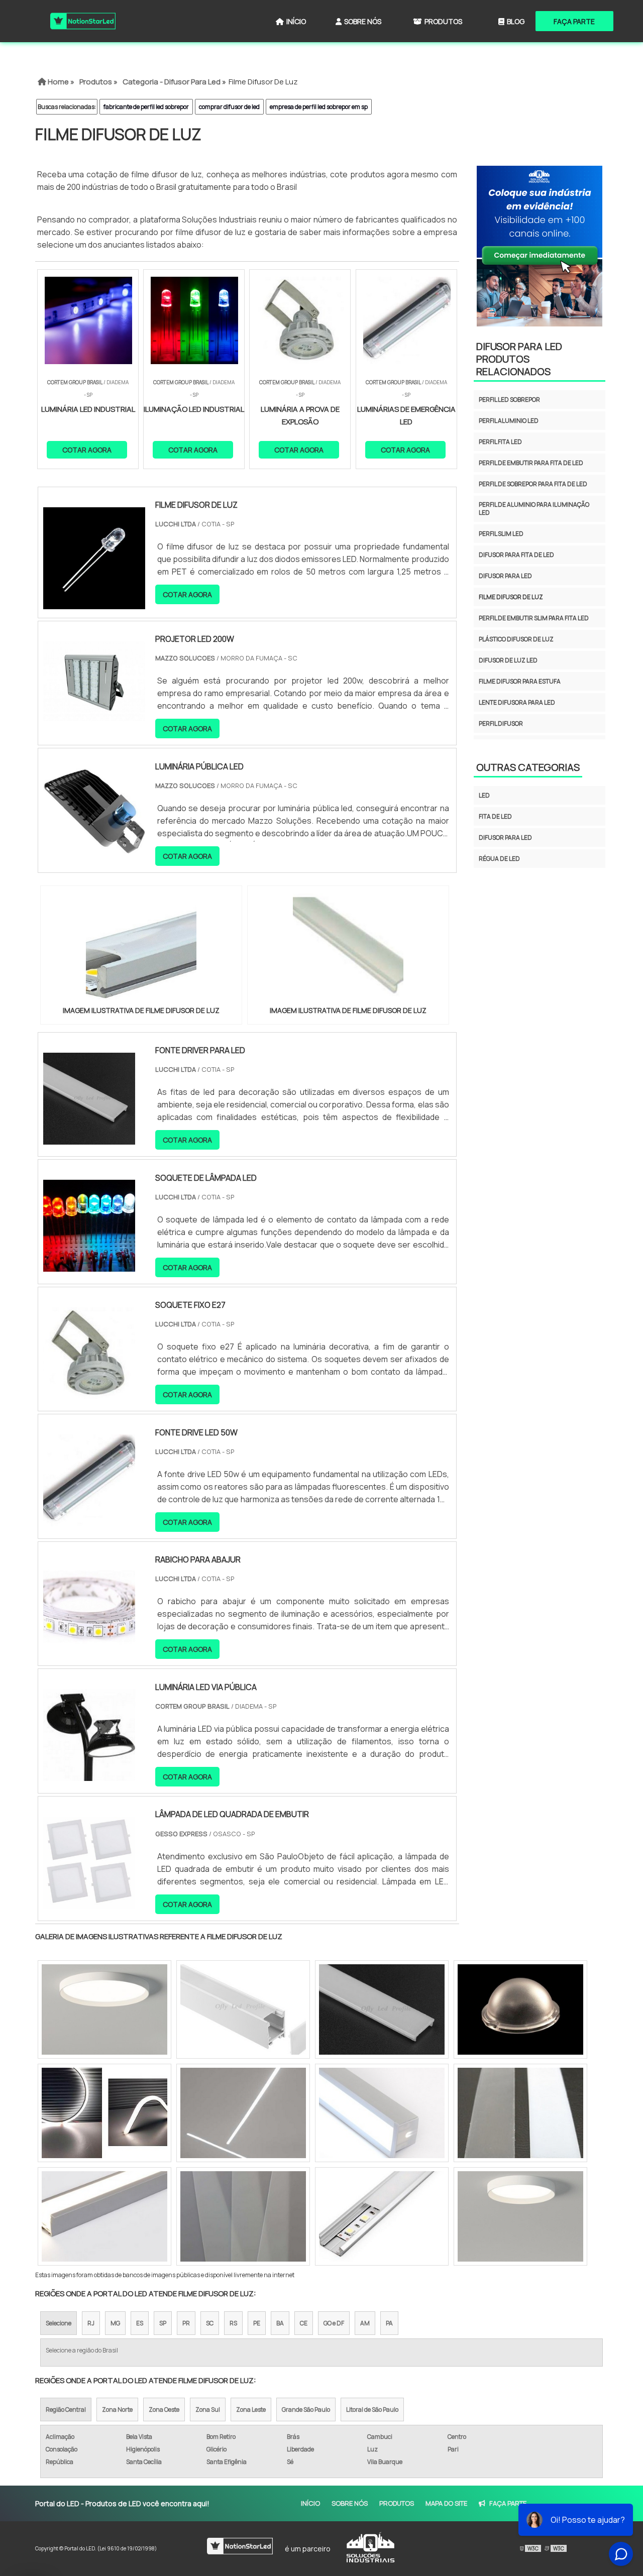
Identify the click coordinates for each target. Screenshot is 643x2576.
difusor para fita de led (516, 555)
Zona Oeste (164, 2410)
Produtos (443, 21)
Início (296, 21)
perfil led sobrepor (509, 400)
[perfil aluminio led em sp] (520, 2113)
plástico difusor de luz (516, 639)
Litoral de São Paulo (372, 2410)
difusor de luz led (508, 660)
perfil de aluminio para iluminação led (534, 509)
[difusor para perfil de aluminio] (520, 2216)
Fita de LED (495, 816)
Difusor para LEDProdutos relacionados (519, 359)
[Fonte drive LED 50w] (89, 1520)
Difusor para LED (505, 837)
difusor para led (505, 576)
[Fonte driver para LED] (89, 1138)
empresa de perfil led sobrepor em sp (319, 107)
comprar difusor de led (229, 107)
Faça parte (574, 21)
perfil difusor (501, 723)
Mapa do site (446, 2503)
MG (115, 2323)
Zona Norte (117, 2410)
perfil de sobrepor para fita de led (533, 484)
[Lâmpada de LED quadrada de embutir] (89, 1902)
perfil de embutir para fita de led (531, 463)
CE (304, 2323)
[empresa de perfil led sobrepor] (243, 2009)
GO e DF (334, 2323)
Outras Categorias (528, 767)
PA (389, 2323)
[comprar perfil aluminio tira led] (382, 2009)
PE (257, 2323)
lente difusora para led (517, 702)
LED (484, 795)
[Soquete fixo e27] (89, 1393)
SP (163, 2323)
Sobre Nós (363, 21)
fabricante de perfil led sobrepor (146, 107)
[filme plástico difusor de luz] (243, 2216)
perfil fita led (500, 442)
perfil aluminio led (509, 421)
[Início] (83, 21)
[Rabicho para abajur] (89, 1647)
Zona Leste (251, 2410)
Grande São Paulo (306, 2410)
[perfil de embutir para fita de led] (382, 2113)
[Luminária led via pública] (89, 1774)
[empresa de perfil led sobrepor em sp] (104, 2216)
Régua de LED (499, 859)
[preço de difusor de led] (520, 2009)
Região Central (66, 2410)
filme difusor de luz (511, 597)
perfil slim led (501, 534)
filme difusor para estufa (520, 681)
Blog (516, 21)
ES (140, 2323)
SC (210, 2323)
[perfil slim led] (382, 2216)
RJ (91, 2323)
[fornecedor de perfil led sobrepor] (104, 2009)
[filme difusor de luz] (141, 949)
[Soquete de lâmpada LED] (89, 1265)
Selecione (59, 2323)
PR (186, 2323)
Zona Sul (208, 2410)
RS (233, 2323)
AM (365, 2323)
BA (280, 2323)
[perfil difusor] (104, 2113)
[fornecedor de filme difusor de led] (243, 2113)
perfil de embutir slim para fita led (534, 618)
